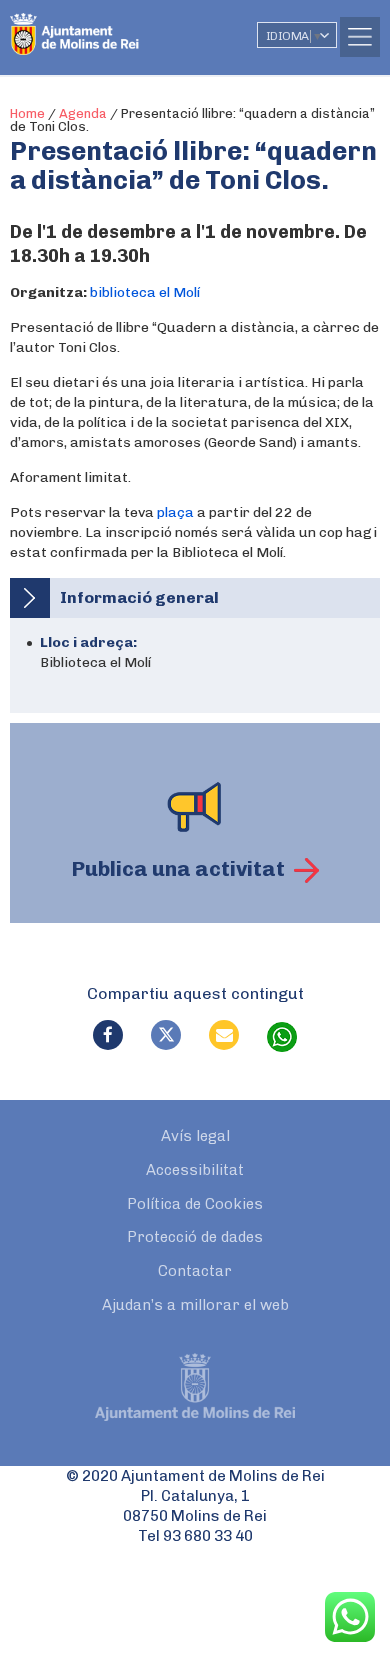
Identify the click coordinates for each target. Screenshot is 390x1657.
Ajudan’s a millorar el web (195, 1305)
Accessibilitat (195, 1170)
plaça (175, 512)
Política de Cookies (195, 1204)
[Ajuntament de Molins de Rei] (115, 25)
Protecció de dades (195, 1237)
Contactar (195, 1271)
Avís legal (195, 1136)
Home (27, 113)
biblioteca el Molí (145, 292)
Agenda (83, 113)
